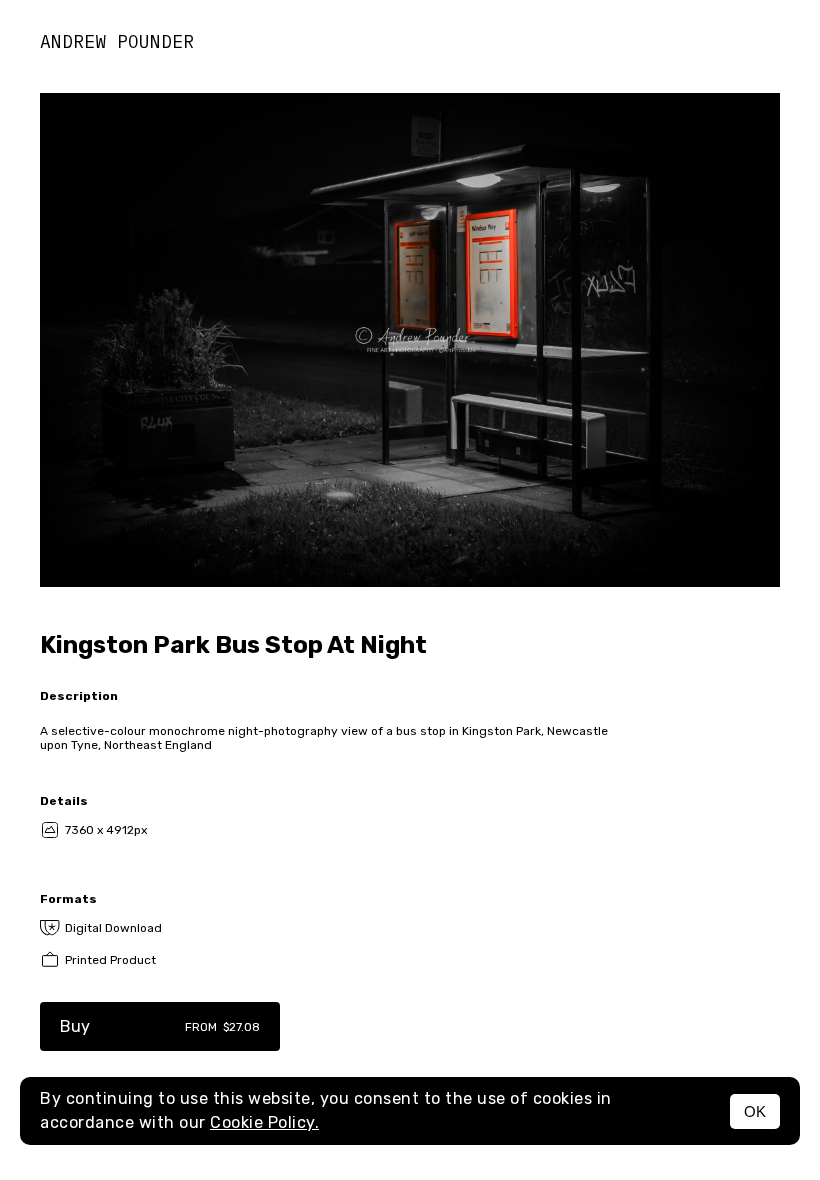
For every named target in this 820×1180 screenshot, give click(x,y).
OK (755, 1111)
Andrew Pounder (117, 41)
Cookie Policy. (264, 1122)
